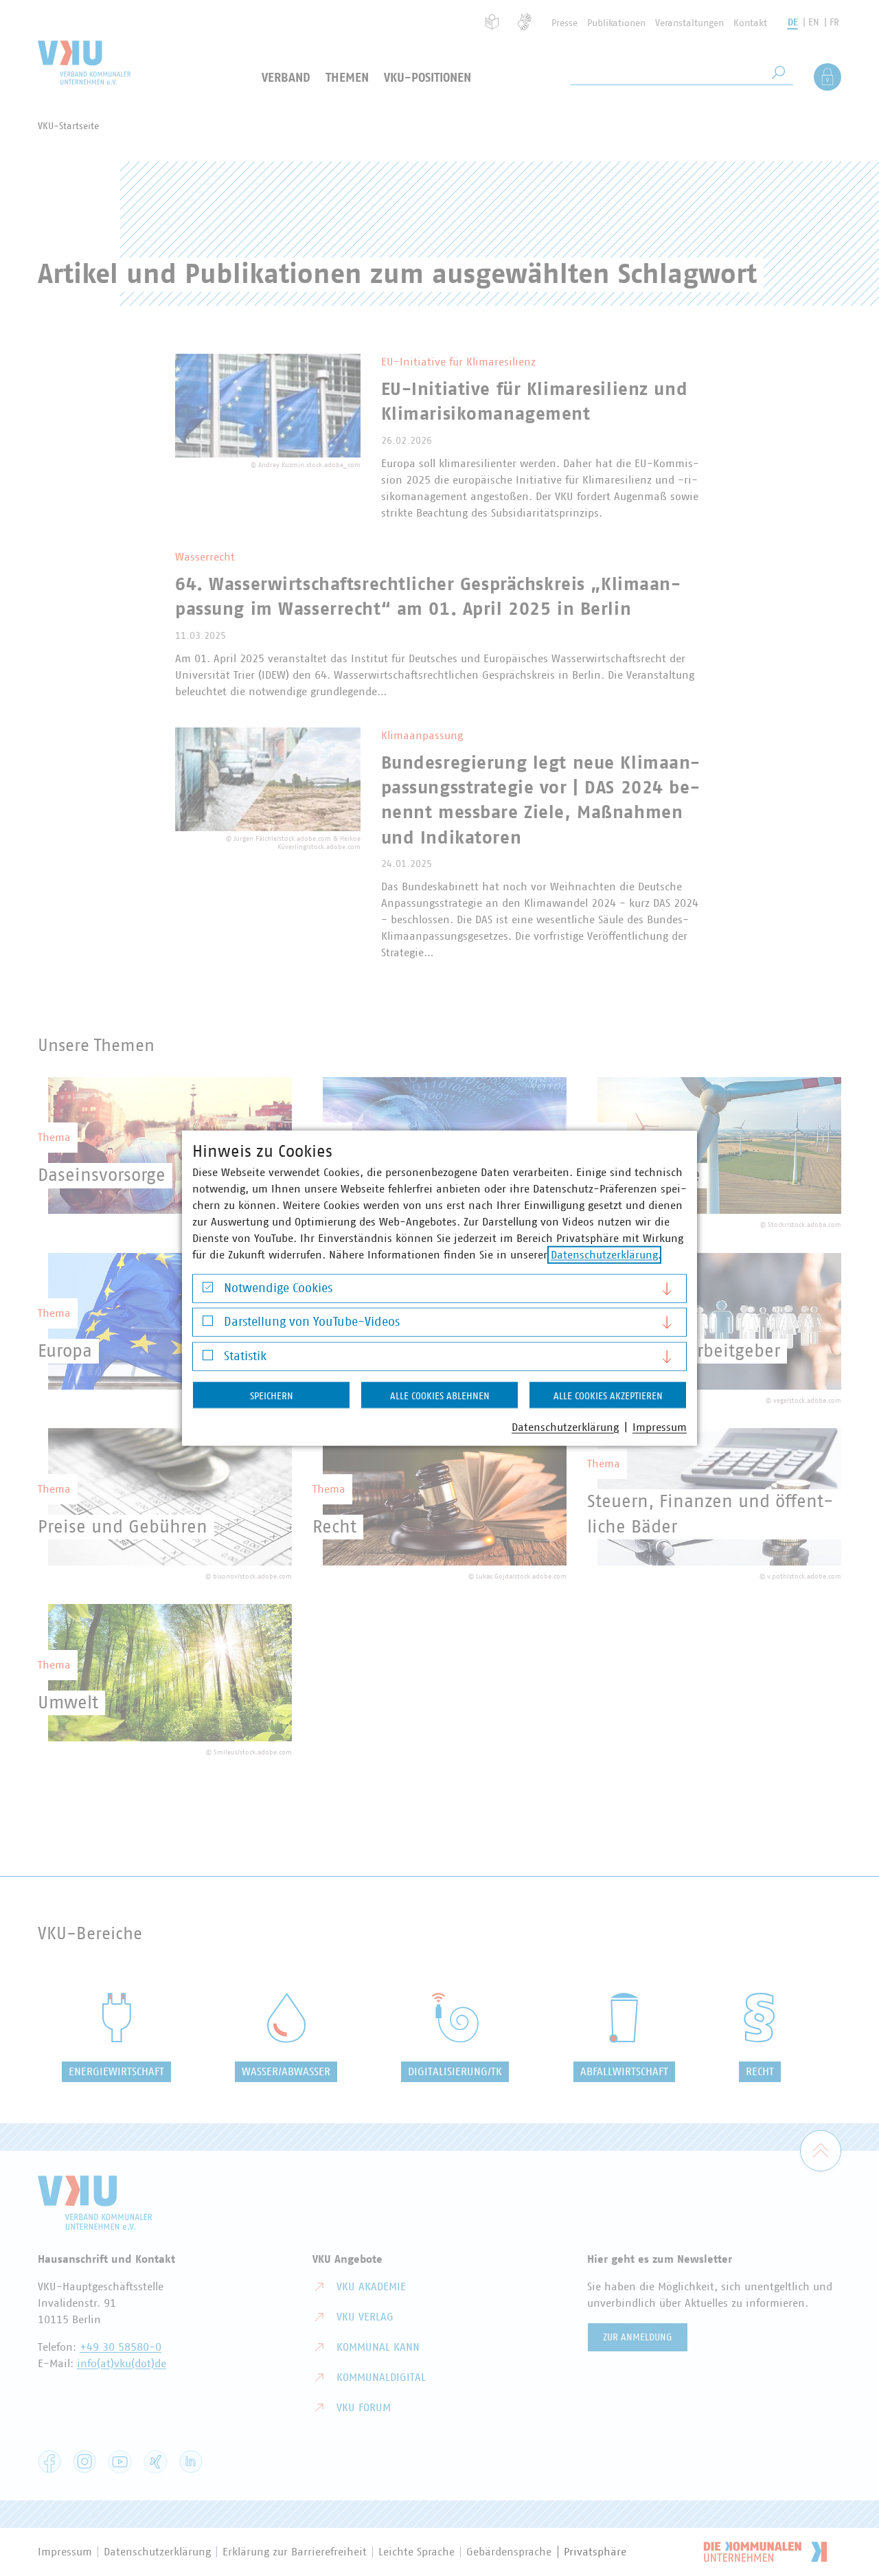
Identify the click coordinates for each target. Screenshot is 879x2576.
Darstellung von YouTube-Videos (312, 1322)
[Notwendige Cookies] (208, 1290)
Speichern (272, 1396)
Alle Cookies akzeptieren (608, 1396)
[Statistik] (208, 1358)
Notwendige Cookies (278, 1288)
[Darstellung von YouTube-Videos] (208, 1324)
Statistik (245, 1356)
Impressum (660, 1427)
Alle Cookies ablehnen (440, 1396)
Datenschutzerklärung (604, 1254)
